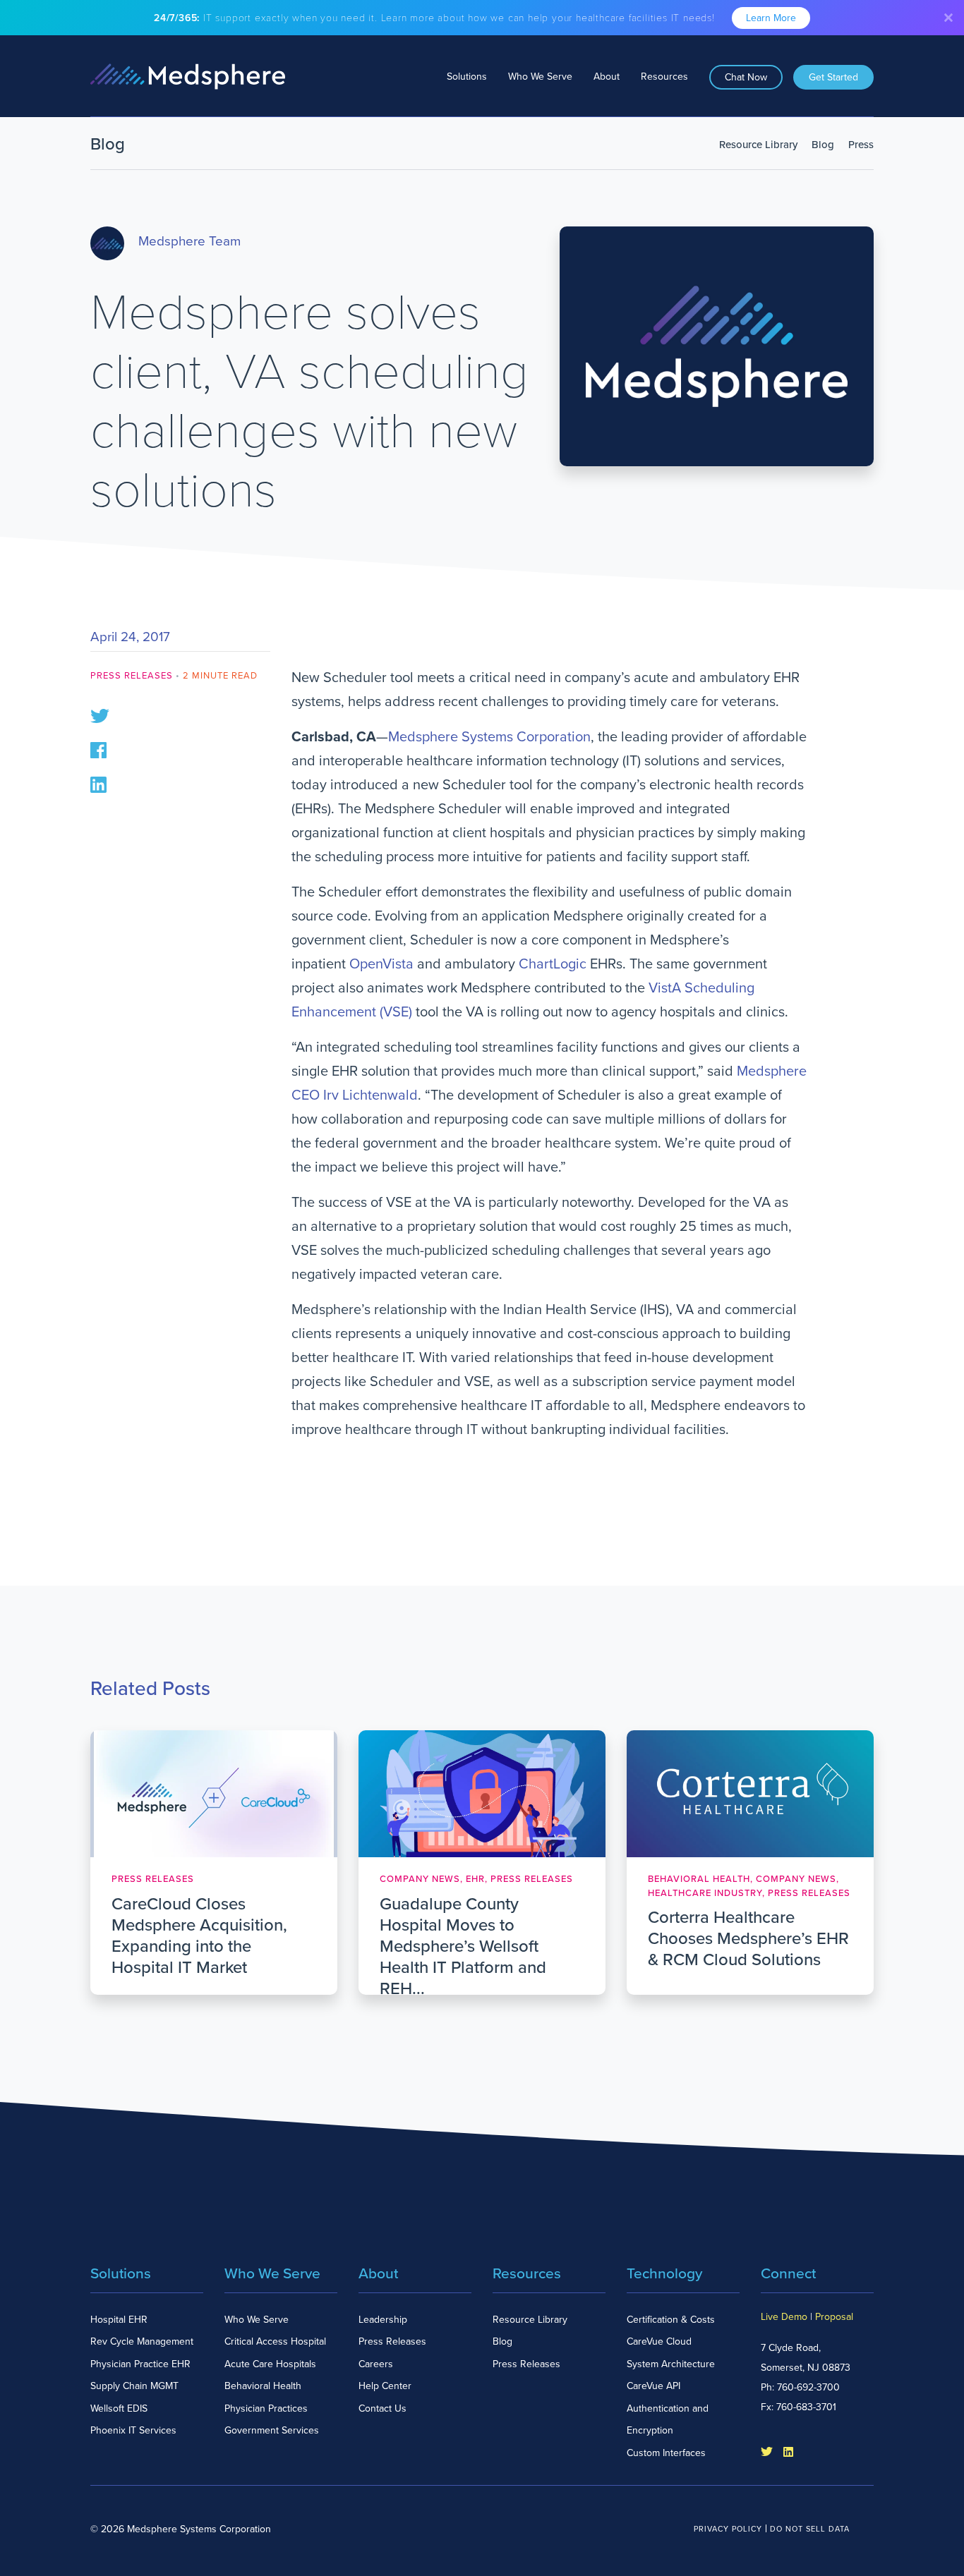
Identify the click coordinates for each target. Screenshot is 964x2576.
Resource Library (758, 145)
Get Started (833, 77)
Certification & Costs (671, 2320)
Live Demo (784, 2317)
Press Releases (132, 676)
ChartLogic (553, 964)
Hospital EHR (119, 2320)
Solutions (467, 77)
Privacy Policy (728, 2529)
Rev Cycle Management (142, 2341)
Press (861, 145)
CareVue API (653, 2386)
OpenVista (381, 964)
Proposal (834, 2317)
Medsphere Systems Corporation (489, 737)
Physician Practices (266, 2408)
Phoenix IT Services (133, 2430)
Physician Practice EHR (140, 2364)
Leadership (383, 2320)
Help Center (385, 2386)
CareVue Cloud (659, 2341)
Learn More (771, 18)
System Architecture (671, 2364)
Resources (664, 77)
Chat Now (746, 77)
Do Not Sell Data (810, 2529)
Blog (823, 145)
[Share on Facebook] (98, 749)
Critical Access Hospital (275, 2341)
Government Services (272, 2430)
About (607, 77)
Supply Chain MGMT (134, 2386)
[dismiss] (948, 18)
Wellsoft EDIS (119, 2408)
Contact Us (382, 2408)
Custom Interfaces (666, 2453)
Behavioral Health (263, 2386)
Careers (376, 2364)
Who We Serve (540, 77)
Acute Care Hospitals (270, 2364)
